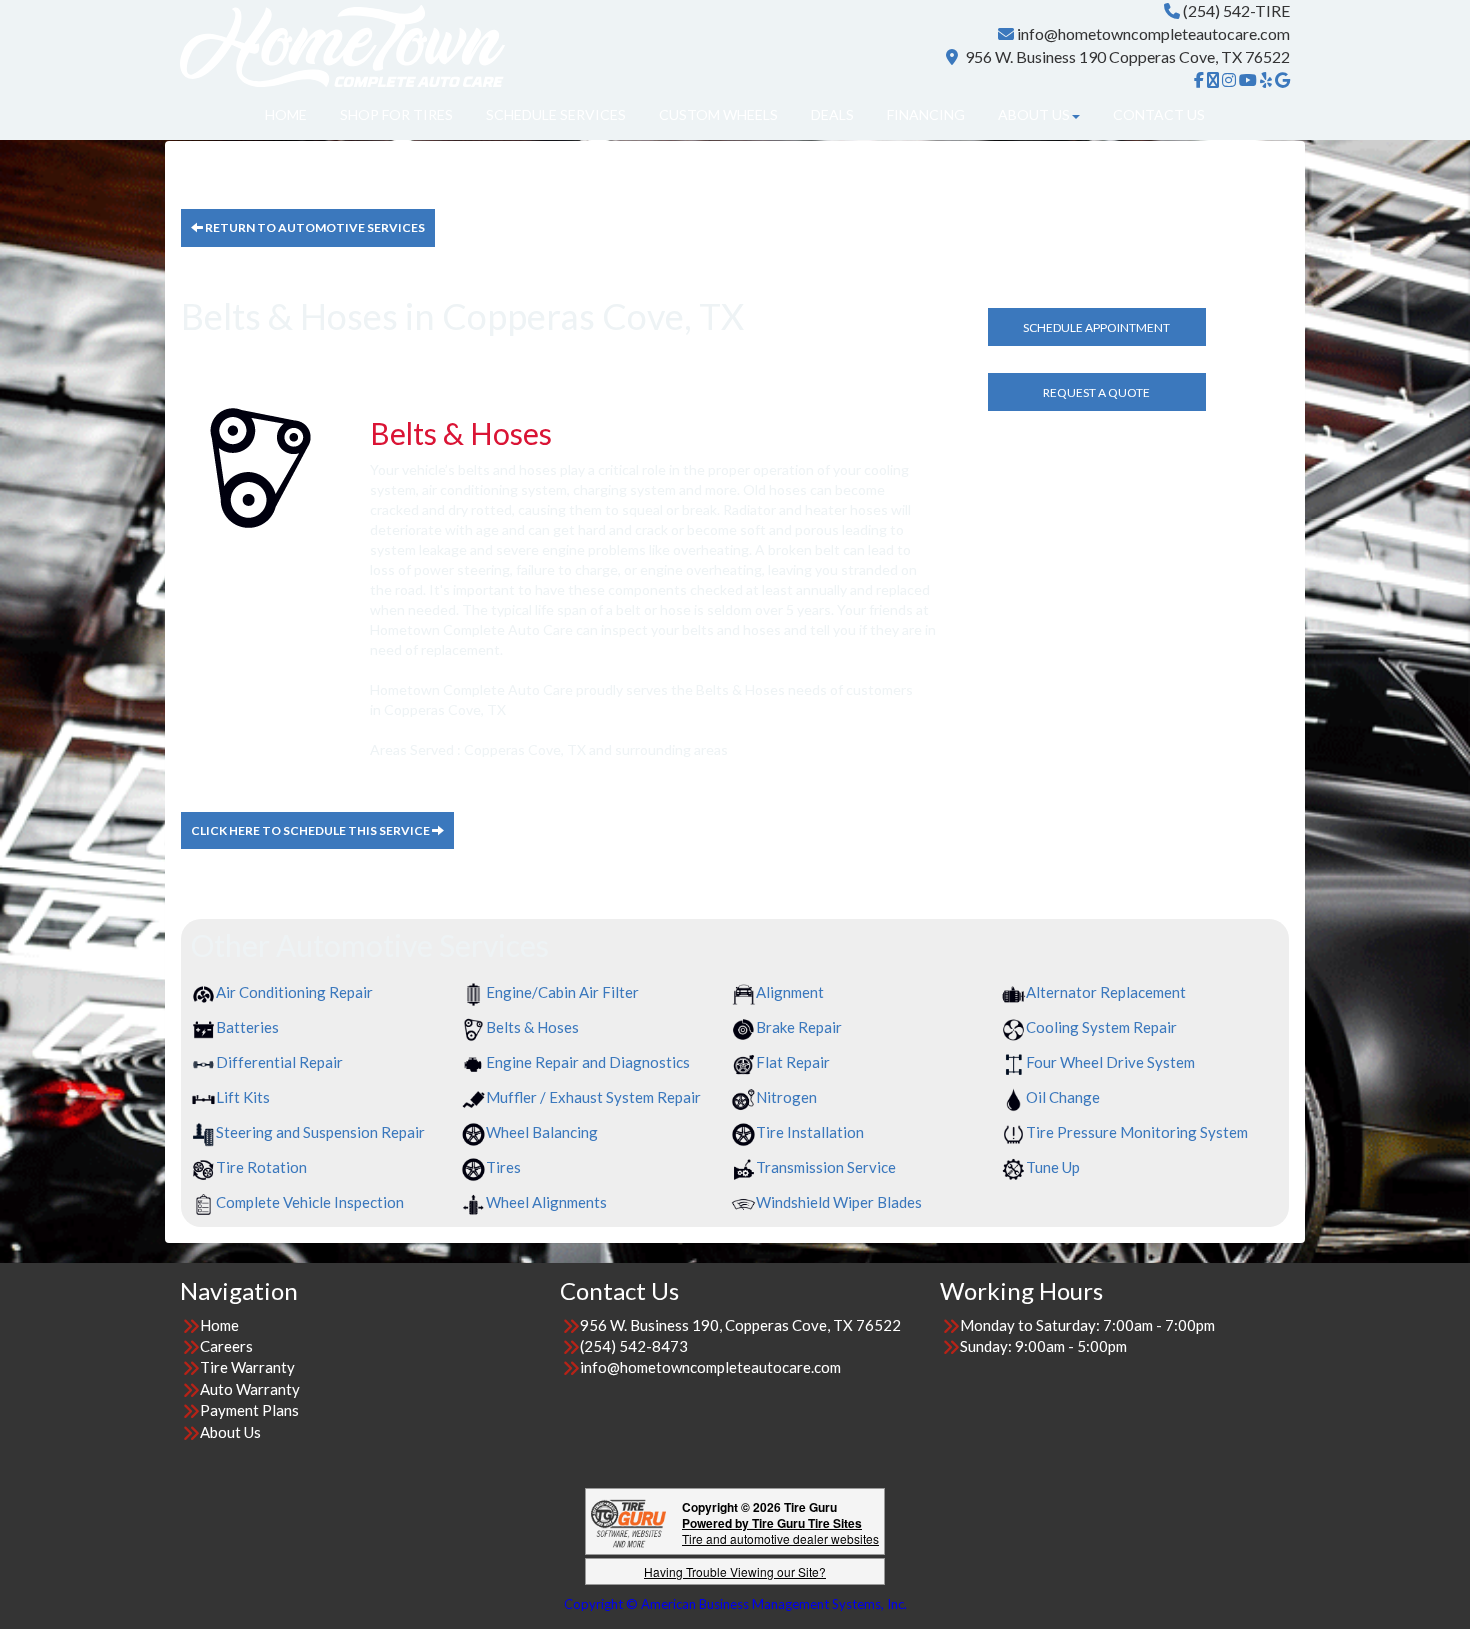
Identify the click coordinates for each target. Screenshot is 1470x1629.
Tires (503, 1167)
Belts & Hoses (532, 1027)
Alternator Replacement (1106, 992)
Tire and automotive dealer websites (780, 1530)
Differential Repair (279, 1062)
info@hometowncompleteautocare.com (1153, 33)
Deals (832, 114)
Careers (226, 1346)
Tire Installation (810, 1132)
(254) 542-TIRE (1236, 10)
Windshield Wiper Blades (839, 1202)
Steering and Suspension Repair (320, 1132)
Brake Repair (799, 1027)
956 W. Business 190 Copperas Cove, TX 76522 (1127, 56)
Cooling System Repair (1101, 1027)
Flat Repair (793, 1062)
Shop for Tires (396, 114)
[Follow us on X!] (1213, 80)
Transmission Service (826, 1167)
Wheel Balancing (542, 1132)
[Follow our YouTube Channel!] (1248, 80)
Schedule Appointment (1096, 327)
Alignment (790, 992)
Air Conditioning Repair (294, 992)
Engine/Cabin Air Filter (562, 992)
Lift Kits (243, 1097)
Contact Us (1159, 114)
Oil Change (1063, 1097)
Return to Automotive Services (314, 227)
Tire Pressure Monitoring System (1137, 1132)
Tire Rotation (261, 1167)
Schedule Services (556, 114)
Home (286, 114)
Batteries (247, 1027)
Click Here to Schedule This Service (311, 830)
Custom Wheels (718, 114)
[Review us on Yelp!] (1266, 80)
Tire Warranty (247, 1367)
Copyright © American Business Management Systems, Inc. (735, 1604)
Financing (926, 114)
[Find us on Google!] (1282, 80)
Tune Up (1053, 1167)
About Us (1034, 114)
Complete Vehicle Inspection (310, 1202)
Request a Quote (1096, 392)
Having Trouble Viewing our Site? (735, 1571)
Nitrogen (786, 1097)
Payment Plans (249, 1410)
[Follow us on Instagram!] (1229, 80)
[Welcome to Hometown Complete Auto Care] (342, 43)
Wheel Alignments (546, 1202)
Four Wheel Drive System (1110, 1062)
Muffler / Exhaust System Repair (593, 1097)
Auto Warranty (250, 1389)
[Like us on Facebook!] (1199, 80)
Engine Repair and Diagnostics (588, 1062)
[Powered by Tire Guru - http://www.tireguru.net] (628, 1521)
